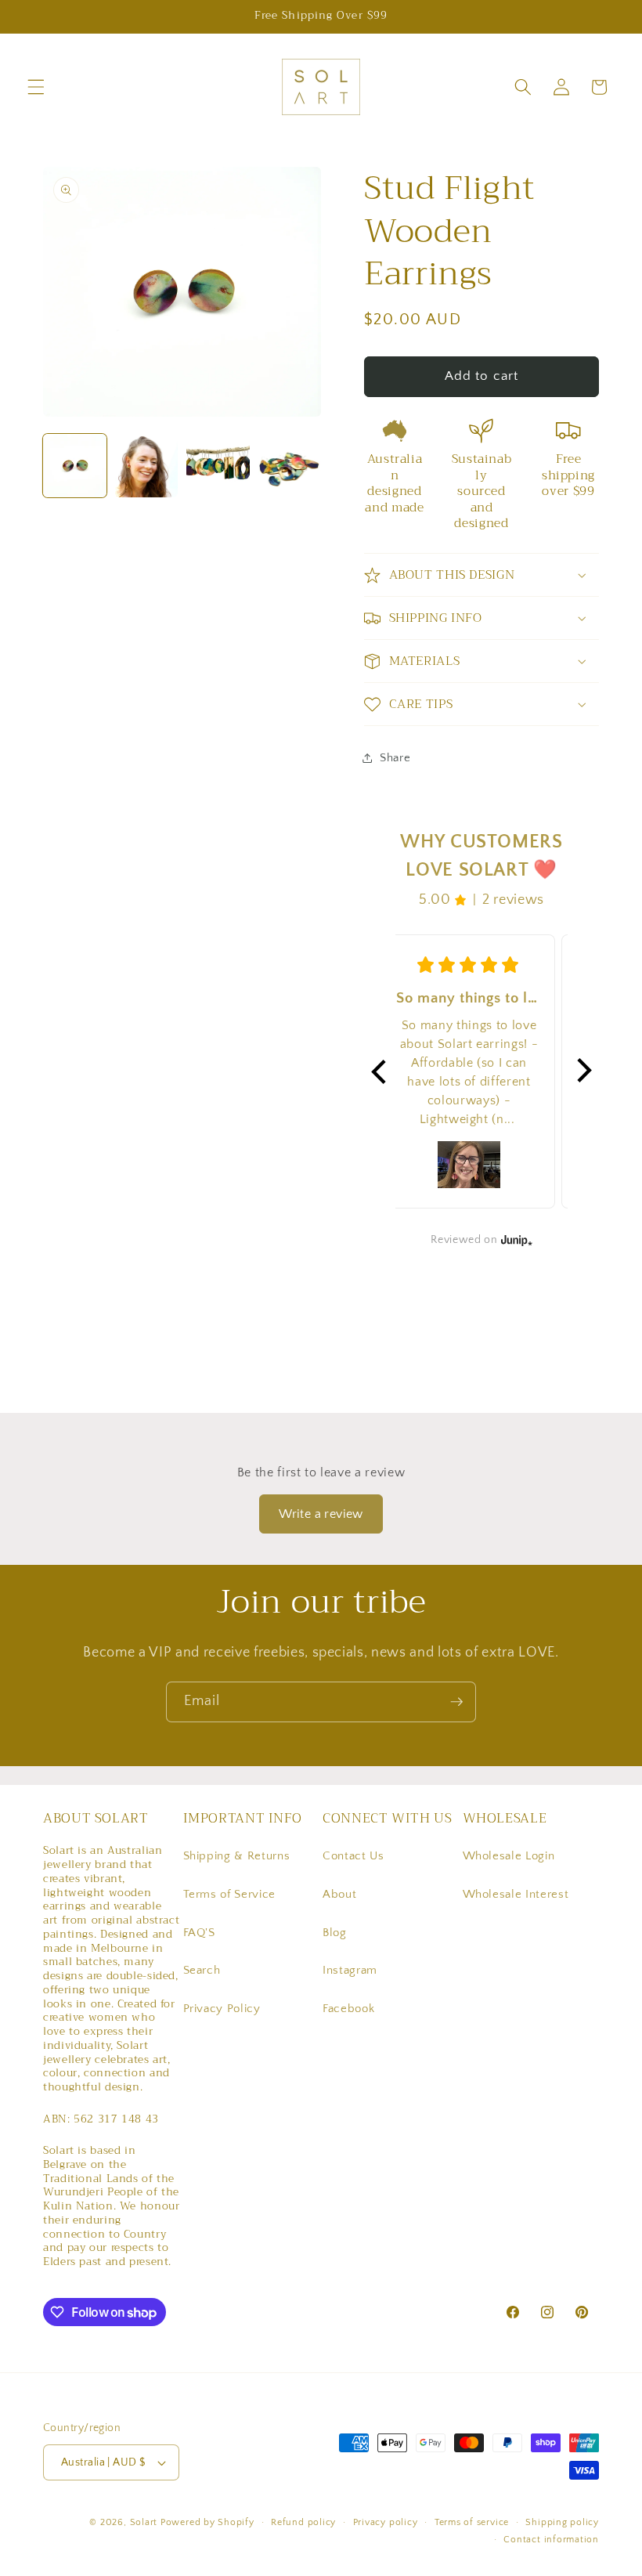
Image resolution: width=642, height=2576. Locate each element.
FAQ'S (199, 1933)
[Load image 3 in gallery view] (218, 466)
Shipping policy (562, 2522)
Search (202, 1970)
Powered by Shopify (207, 2522)
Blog (335, 1933)
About (339, 1894)
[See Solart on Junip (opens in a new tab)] (517, 1240)
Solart (144, 2522)
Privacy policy (386, 2522)
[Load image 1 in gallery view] (75, 466)
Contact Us (353, 1856)
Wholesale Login (509, 1856)
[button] (36, 87)
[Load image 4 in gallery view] (290, 466)
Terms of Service (230, 1894)
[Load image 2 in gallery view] (147, 466)
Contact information (551, 2540)
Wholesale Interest (516, 1894)
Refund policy (303, 2522)
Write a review (321, 1514)
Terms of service (472, 2522)
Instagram (350, 1970)
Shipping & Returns (237, 1856)
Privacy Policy (222, 2009)
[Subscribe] (456, 1702)
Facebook (348, 2009)
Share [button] (395, 758)
